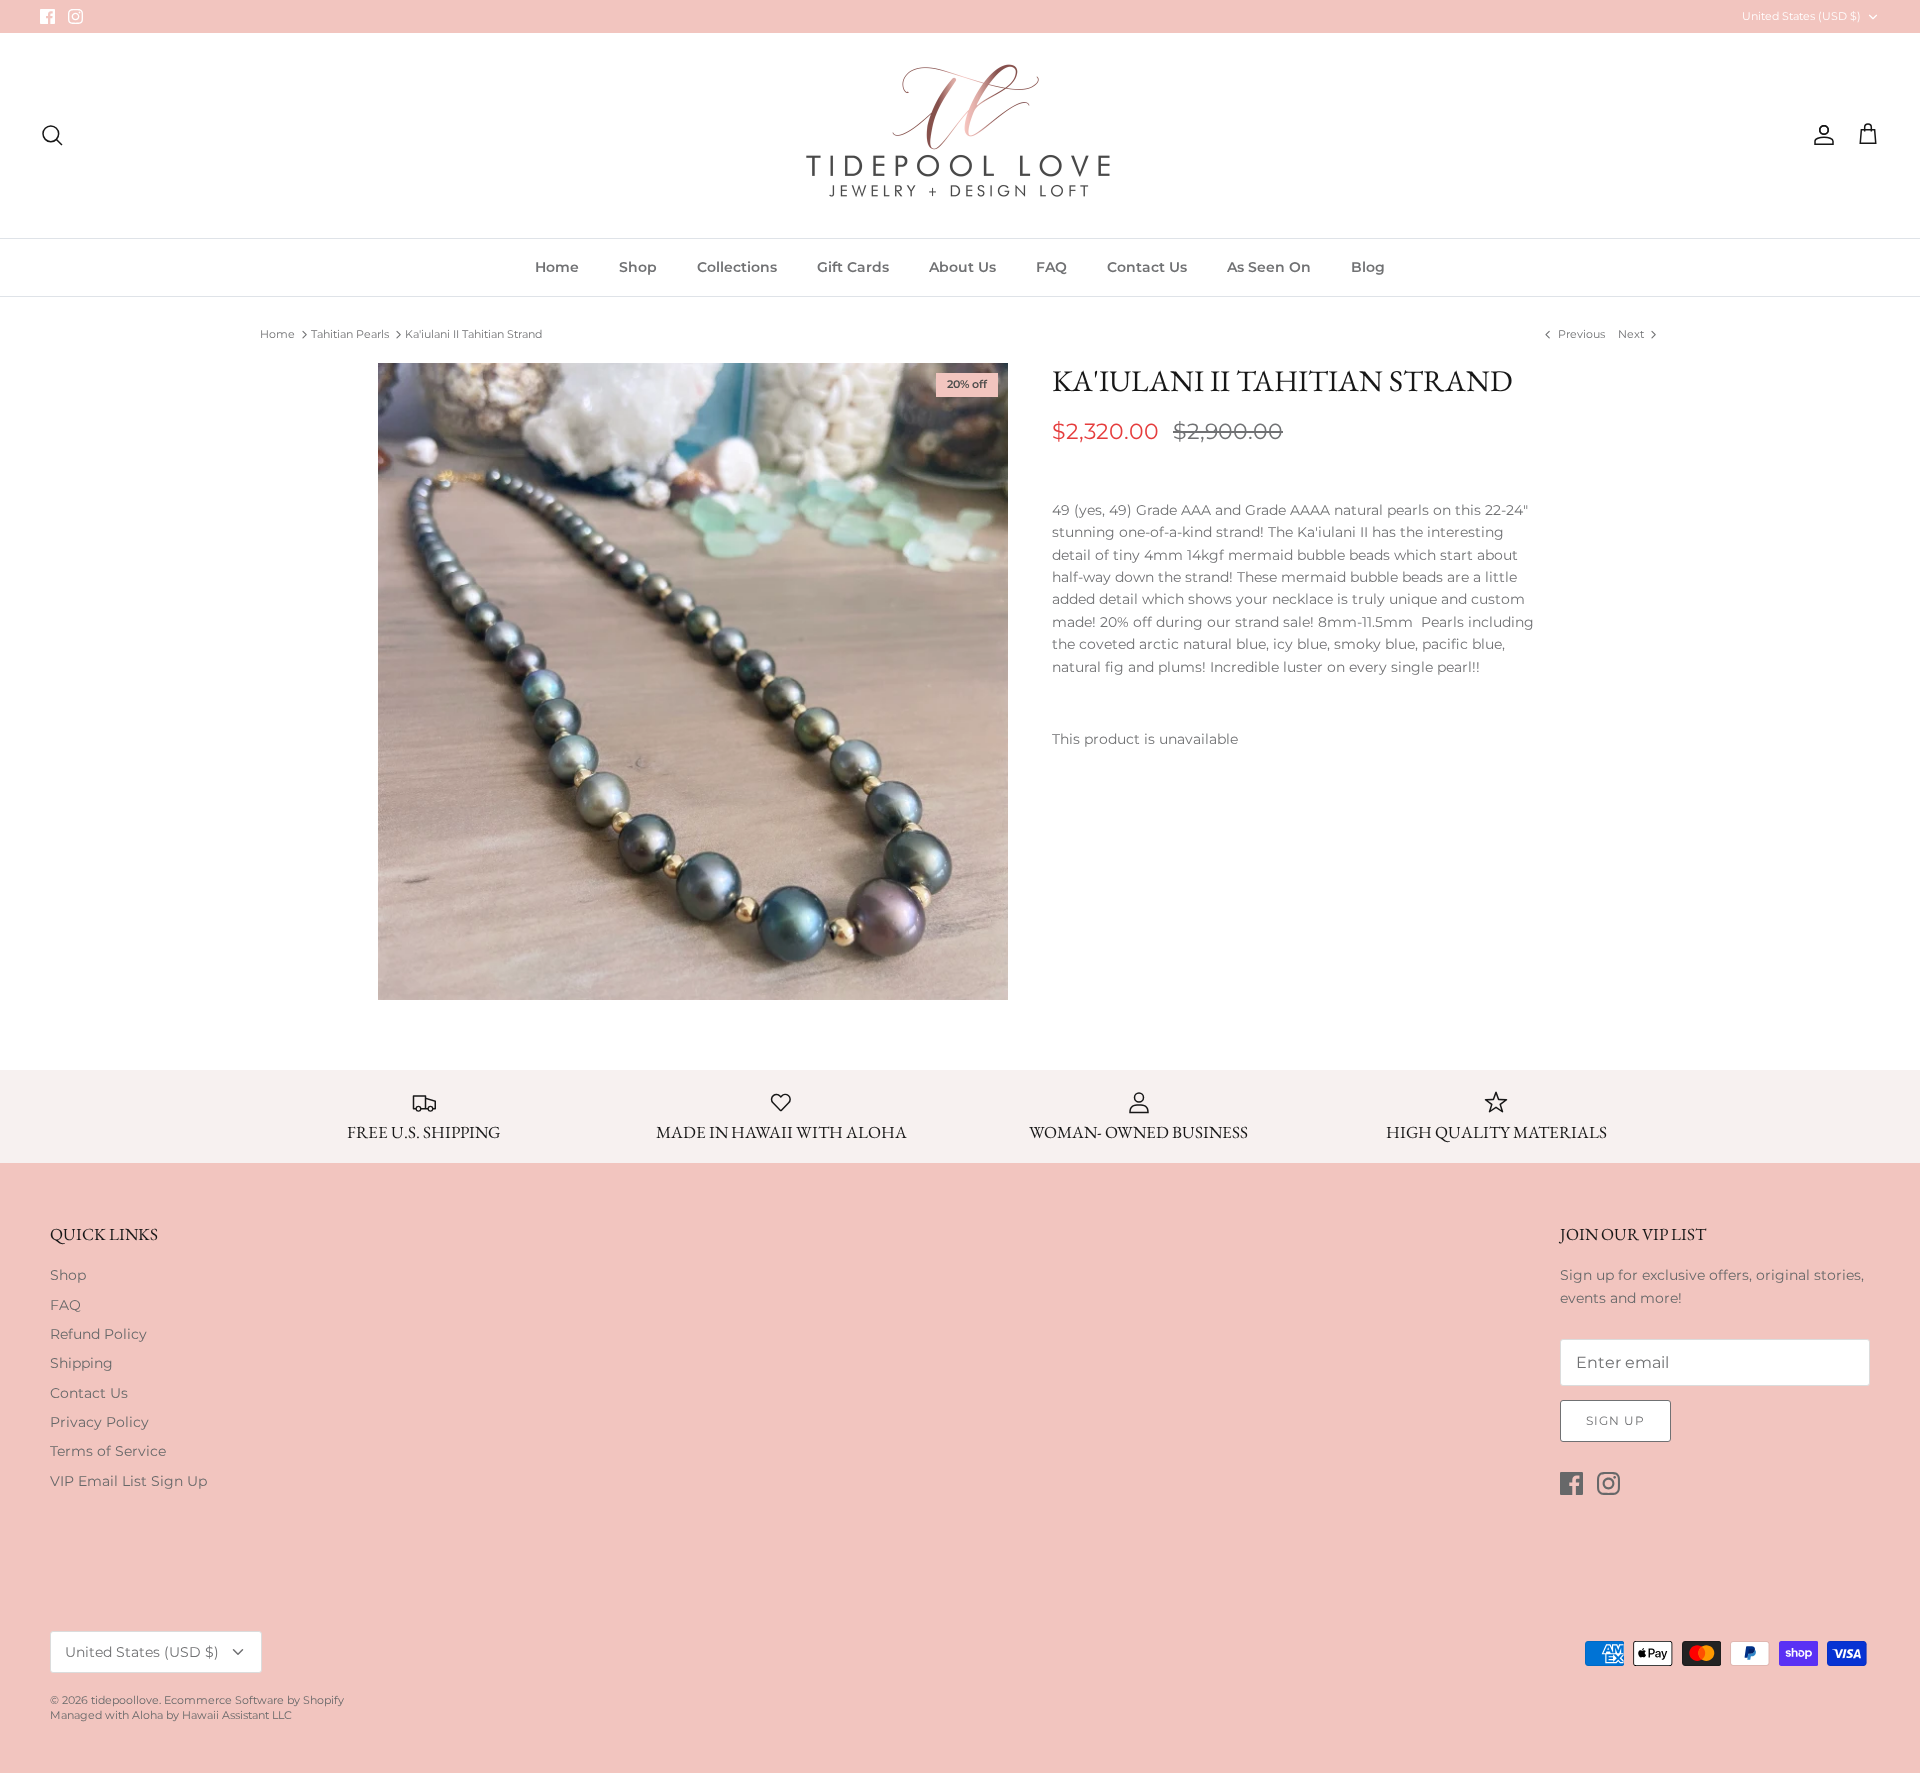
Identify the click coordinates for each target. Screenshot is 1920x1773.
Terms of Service (108, 1451)
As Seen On (1269, 267)
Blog (1368, 267)
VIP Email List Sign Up (128, 1481)
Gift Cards (853, 267)
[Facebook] (47, 16)
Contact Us (1147, 267)
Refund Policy (98, 1334)
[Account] (1820, 135)
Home (557, 267)
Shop (638, 267)
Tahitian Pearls (350, 334)
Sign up (1615, 1420)
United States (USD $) (1801, 16)
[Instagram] (75, 16)
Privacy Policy (99, 1422)
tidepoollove (125, 1700)
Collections (737, 267)
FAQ (1051, 267)
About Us (962, 267)
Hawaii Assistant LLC (237, 1715)
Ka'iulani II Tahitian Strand (473, 334)
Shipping (81, 1363)
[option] (693, 681)
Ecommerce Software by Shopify (254, 1700)
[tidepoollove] (960, 135)
